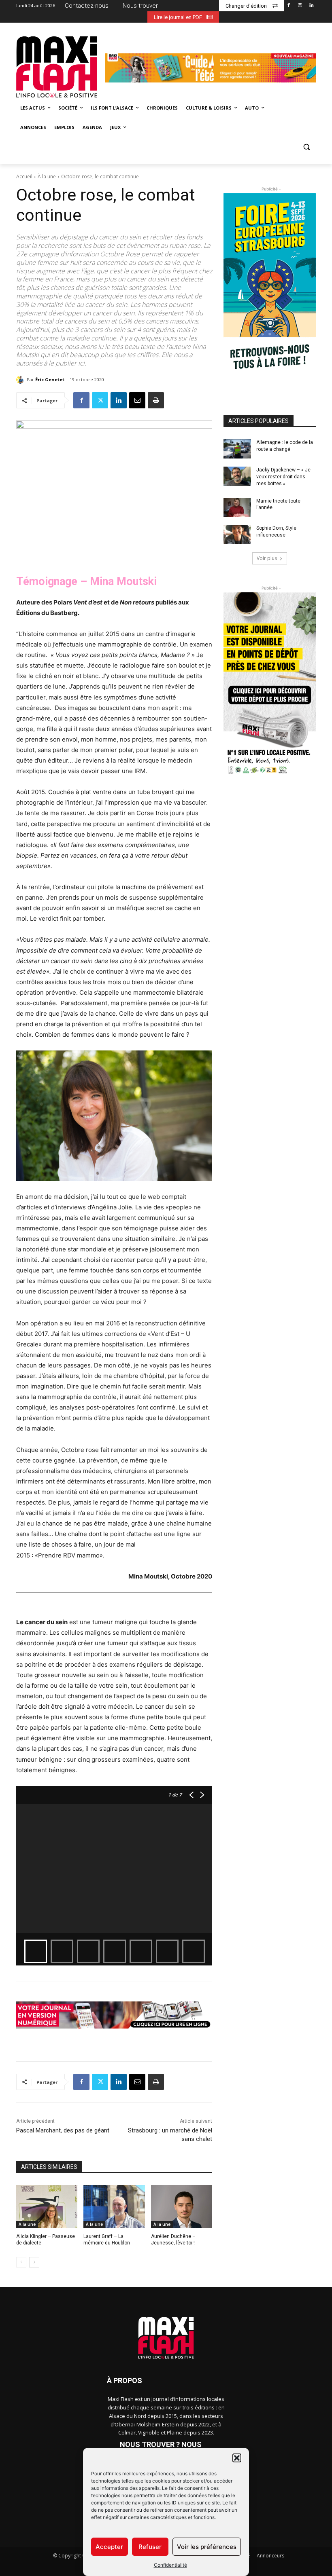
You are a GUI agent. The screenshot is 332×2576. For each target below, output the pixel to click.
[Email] (137, 400)
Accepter (109, 2547)
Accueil (24, 176)
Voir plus (267, 558)
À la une (47, 176)
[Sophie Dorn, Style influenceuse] (237, 535)
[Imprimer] (156, 400)
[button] (237, 2458)
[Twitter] (100, 400)
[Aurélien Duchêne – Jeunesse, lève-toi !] (182, 2206)
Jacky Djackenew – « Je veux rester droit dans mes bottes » (283, 477)
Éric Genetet (50, 379)
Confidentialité (170, 2565)
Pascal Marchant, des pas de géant (63, 2130)
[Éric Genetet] (21, 380)
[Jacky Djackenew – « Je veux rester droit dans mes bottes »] (237, 476)
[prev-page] (21, 2262)
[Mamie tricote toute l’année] (237, 507)
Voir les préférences (207, 2547)
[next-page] (34, 2262)
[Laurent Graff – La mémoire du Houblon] (114, 2206)
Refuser (150, 2547)
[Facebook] (289, 6)
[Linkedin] (311, 6)
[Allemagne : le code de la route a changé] (237, 449)
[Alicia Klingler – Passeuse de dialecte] (47, 2206)
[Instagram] (300, 6)
